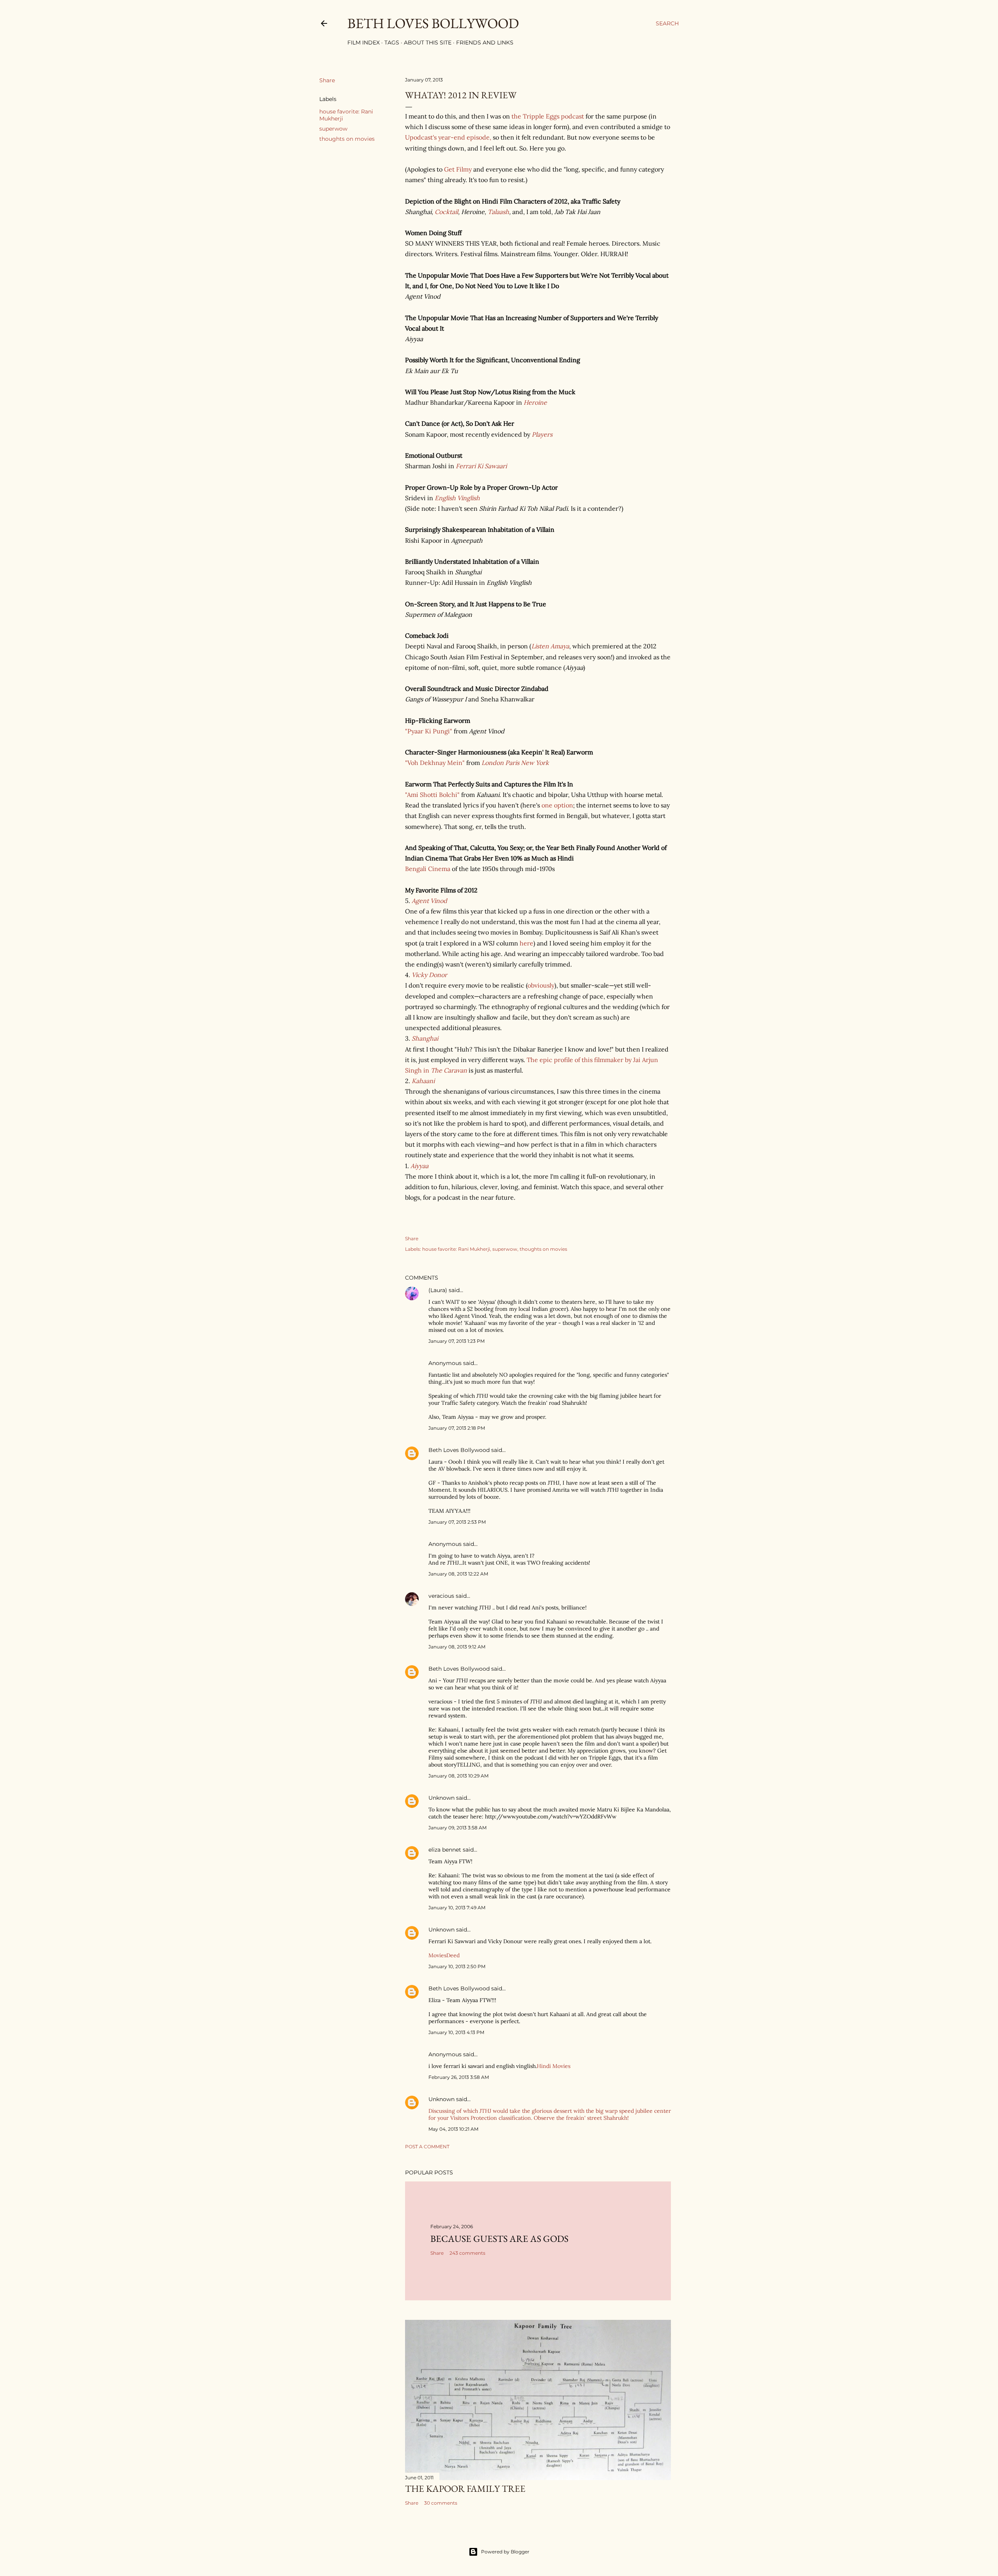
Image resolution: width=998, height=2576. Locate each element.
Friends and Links (485, 42)
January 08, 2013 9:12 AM (457, 1647)
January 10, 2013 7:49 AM (457, 1908)
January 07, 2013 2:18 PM (457, 1428)
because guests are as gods (499, 2239)
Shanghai (425, 1038)
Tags (392, 42)
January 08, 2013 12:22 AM (458, 1574)
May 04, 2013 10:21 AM (453, 2129)
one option (557, 805)
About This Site (428, 42)
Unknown (441, 1798)
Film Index (364, 42)
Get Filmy (458, 169)
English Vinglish (457, 498)
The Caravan (449, 1070)
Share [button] (327, 80)
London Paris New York (515, 763)
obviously (541, 985)
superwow (333, 129)
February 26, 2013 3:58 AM (459, 2077)
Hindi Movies (554, 2066)
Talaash (498, 212)
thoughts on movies (347, 139)
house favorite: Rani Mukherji (456, 1249)
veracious (441, 1596)
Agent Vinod (429, 901)
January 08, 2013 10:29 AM (458, 1776)
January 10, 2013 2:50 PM (457, 1966)
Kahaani (423, 1081)
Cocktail (446, 212)
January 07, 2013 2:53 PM (457, 1522)
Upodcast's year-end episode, (448, 137)
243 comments (467, 2253)
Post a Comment (427, 2147)
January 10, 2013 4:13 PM (456, 2032)
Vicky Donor (429, 975)
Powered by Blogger (505, 2552)
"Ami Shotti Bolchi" (432, 795)
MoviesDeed (444, 1955)
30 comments (441, 2503)
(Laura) (438, 1290)
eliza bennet (445, 1850)
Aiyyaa (419, 1166)
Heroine (535, 402)
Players (542, 434)
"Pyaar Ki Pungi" (429, 731)
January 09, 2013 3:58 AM (457, 1828)
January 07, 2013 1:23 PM (457, 1341)
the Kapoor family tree (465, 2488)
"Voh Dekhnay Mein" (435, 763)
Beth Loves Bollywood (433, 23)
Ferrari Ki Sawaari (481, 466)
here (526, 943)
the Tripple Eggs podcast (548, 116)
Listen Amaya (550, 646)
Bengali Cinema (428, 869)
